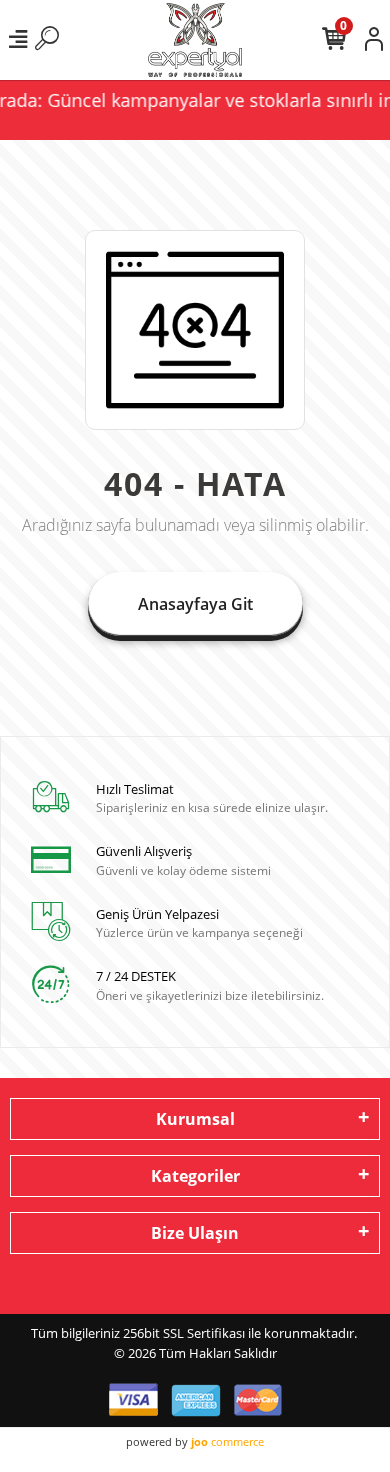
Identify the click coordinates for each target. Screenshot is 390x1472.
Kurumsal (195, 1119)
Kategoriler (195, 1176)
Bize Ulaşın (195, 1233)
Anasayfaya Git (195, 604)
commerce (227, 1441)
